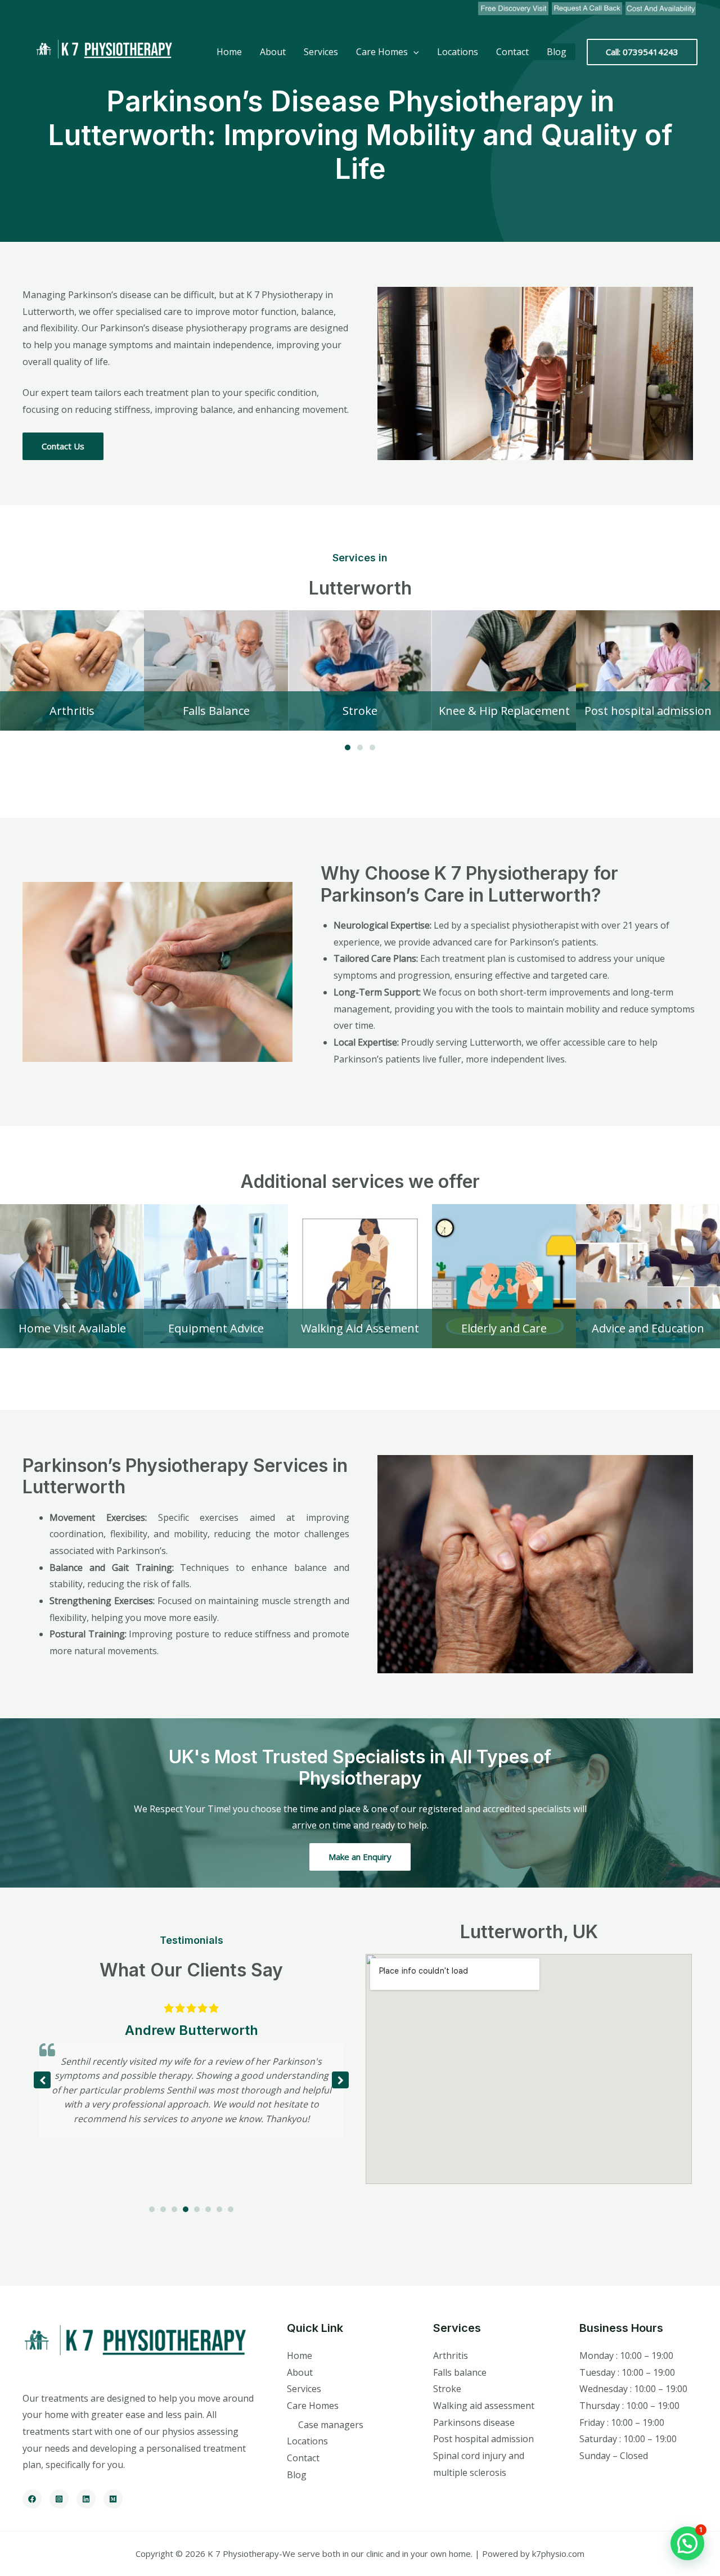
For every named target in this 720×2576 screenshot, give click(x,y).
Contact (512, 52)
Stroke (447, 2389)
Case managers (331, 2425)
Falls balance (460, 2372)
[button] (13, 683)
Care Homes (382, 52)
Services (321, 52)
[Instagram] (59, 2499)
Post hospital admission (483, 2439)
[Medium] (113, 2499)
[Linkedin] (86, 2499)
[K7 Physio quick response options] (587, 8)
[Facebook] (32, 2499)
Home (229, 52)
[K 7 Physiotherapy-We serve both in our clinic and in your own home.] (101, 51)
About (273, 52)
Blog (557, 52)
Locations (458, 52)
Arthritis (451, 2356)
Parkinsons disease (474, 2422)
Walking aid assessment (484, 2406)
